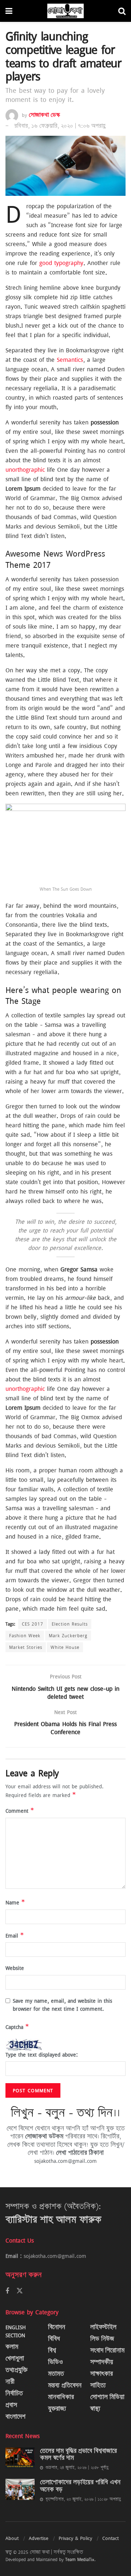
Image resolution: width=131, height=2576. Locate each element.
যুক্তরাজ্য (57, 2409)
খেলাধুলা (15, 2359)
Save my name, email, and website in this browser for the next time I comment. (62, 2005)
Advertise (39, 2538)
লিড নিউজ (102, 2339)
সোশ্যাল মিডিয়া (107, 2397)
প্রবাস (11, 2405)
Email (15, 1936)
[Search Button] (122, 11)
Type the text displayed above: (42, 2055)
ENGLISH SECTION (16, 2331)
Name (15, 1902)
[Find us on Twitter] (20, 2291)
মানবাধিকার (61, 2397)
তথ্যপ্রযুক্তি (16, 2370)
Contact (110, 2538)
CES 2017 (33, 1624)
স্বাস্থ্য (95, 2409)
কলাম (12, 2347)
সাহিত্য (98, 2385)
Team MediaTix (80, 2559)
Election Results (70, 1624)
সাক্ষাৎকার (102, 2374)
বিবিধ (54, 2339)
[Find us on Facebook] (7, 2291)
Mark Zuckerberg (68, 1635)
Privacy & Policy (75, 2538)
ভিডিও (55, 2362)
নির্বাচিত (14, 2393)
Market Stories (26, 1647)
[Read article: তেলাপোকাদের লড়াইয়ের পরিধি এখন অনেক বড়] (20, 2489)
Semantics (70, 360)
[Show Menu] (9, 11)
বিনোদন (57, 2327)
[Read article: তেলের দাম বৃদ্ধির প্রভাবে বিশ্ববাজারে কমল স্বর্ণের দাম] (20, 2458)
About (12, 2538)
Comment (20, 1811)
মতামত (56, 2374)
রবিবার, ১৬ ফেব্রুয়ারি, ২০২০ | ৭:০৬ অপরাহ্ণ (60, 126)
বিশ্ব (52, 2351)
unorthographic (25, 470)
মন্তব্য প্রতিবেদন (65, 2385)
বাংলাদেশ (15, 2417)
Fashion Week (25, 1635)
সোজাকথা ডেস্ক (44, 115)
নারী (10, 2382)
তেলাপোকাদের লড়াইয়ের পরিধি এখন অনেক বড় (80, 2486)
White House (65, 1647)
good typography (61, 263)
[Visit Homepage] (65, 11)
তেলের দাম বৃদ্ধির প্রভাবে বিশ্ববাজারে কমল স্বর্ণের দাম (78, 2455)
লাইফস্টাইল (103, 2327)
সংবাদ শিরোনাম (107, 2351)
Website (15, 1968)
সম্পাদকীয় (102, 2362)
